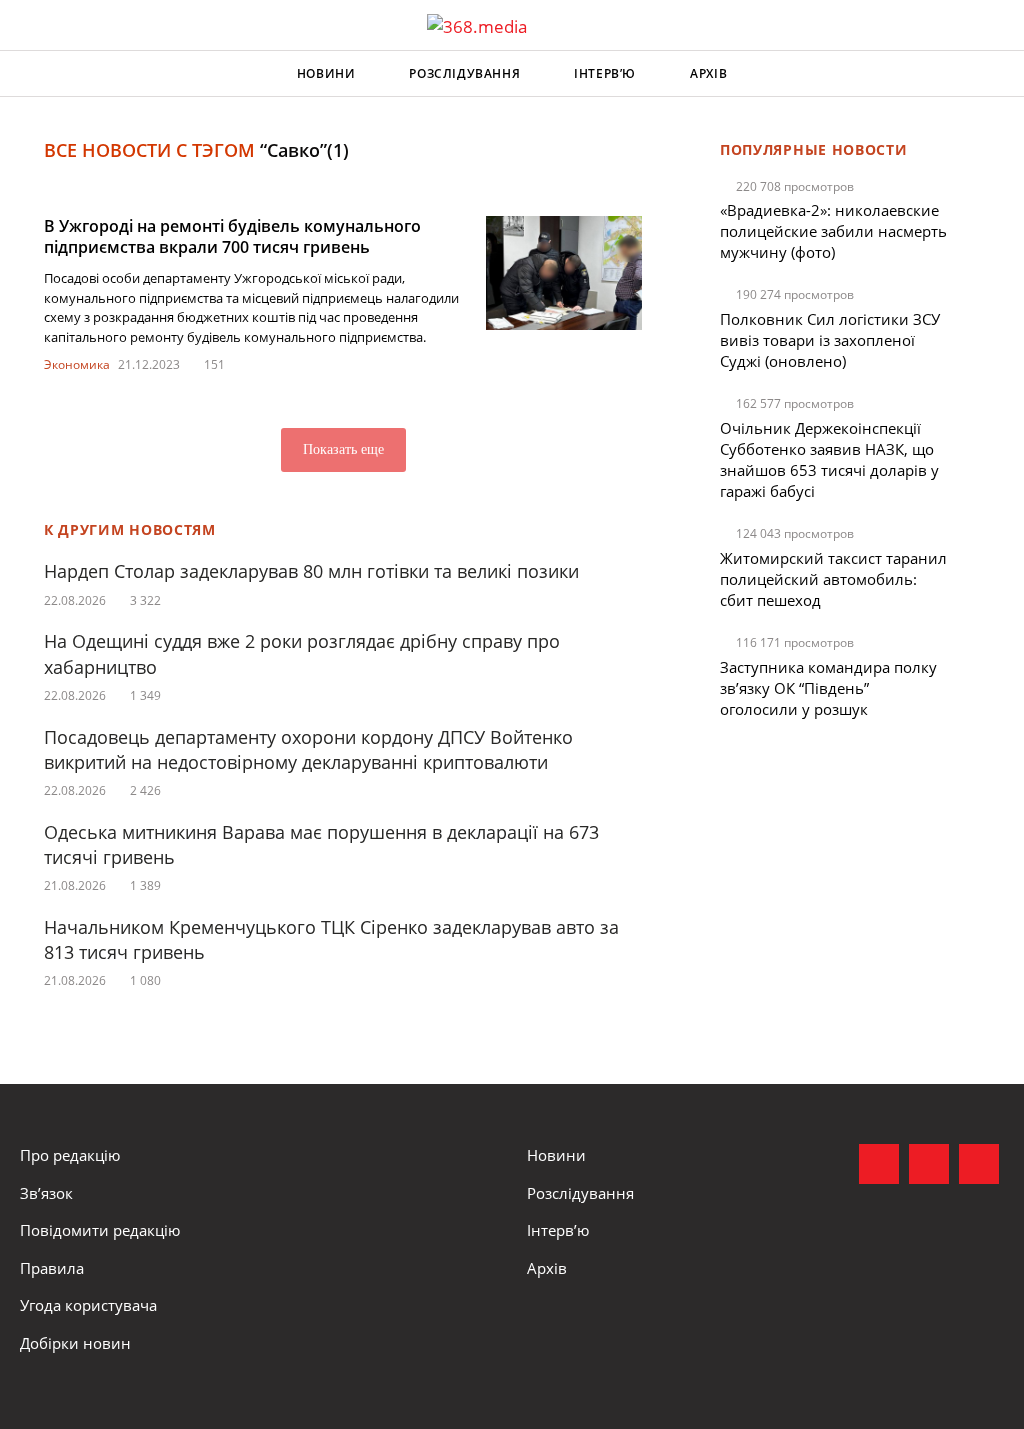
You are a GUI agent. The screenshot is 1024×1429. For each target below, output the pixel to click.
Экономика (77, 364)
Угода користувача (88, 1305)
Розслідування (464, 73)
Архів (708, 73)
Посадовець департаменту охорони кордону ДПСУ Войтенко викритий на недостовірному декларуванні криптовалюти (308, 749)
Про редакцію (70, 1155)
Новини (326, 73)
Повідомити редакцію (100, 1230)
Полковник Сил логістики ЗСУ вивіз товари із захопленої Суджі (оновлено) (830, 340)
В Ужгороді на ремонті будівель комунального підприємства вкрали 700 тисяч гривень (232, 236)
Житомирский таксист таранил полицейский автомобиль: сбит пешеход (833, 579)
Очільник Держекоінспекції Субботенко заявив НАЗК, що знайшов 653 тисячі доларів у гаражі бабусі (829, 459)
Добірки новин (75, 1343)
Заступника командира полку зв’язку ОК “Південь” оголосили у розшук (828, 688)
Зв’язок (46, 1193)
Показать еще (343, 449)
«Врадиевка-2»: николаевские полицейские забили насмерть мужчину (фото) (833, 231)
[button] (990, 74)
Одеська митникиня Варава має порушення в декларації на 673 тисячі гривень (321, 844)
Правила (52, 1268)
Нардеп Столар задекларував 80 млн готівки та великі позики (311, 571)
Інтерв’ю (605, 73)
